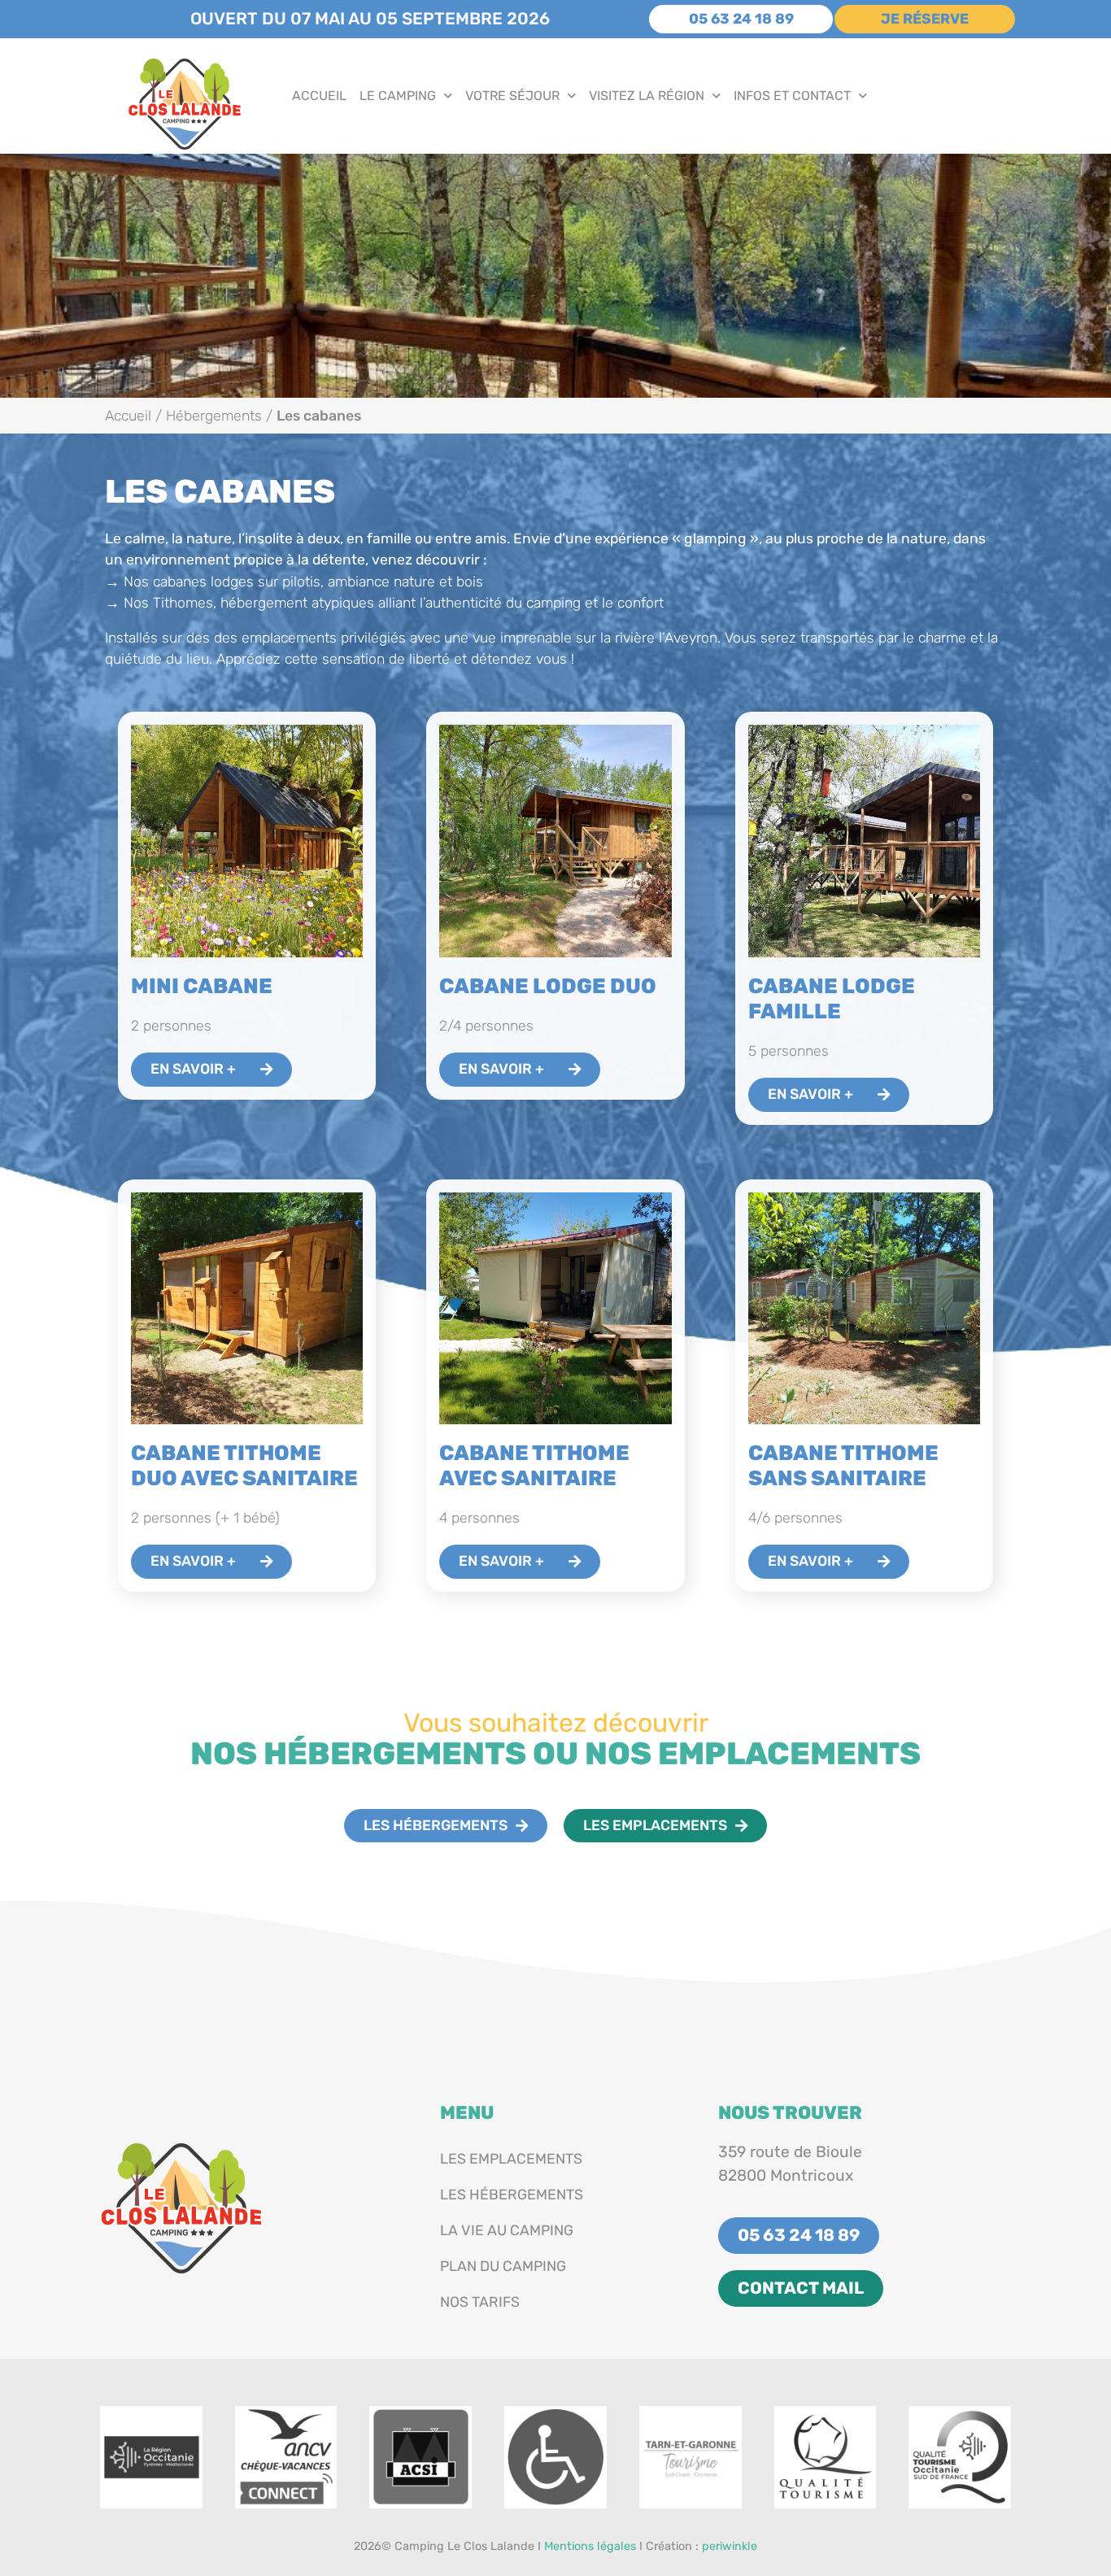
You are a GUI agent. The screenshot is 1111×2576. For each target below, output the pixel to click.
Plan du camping (503, 2266)
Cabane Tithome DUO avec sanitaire (244, 1465)
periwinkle (730, 2546)
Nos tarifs (480, 2302)
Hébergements (214, 416)
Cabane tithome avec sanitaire (534, 1465)
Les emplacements (511, 2159)
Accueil (319, 96)
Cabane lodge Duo (548, 986)
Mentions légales (590, 2546)
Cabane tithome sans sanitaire (843, 1465)
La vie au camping (507, 2230)
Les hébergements (512, 2195)
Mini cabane (202, 986)
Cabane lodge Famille (832, 998)
